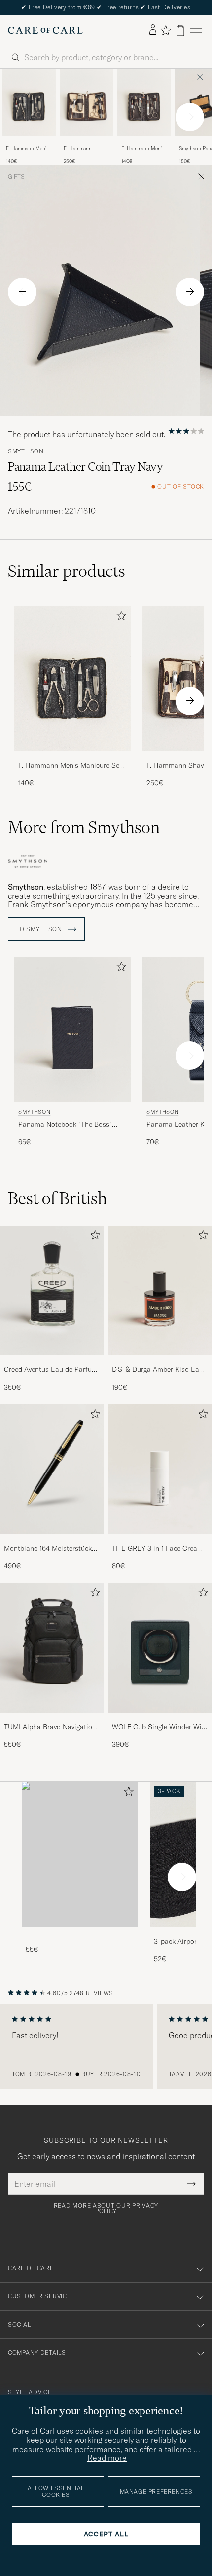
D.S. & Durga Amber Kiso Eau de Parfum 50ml (158, 1370)
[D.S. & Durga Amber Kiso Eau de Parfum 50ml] (160, 1362)
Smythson (26, 451)
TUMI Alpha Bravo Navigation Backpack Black (50, 1727)
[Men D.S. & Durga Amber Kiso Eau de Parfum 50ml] (160, 1291)
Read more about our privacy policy (106, 2208)
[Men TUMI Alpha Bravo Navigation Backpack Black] (52, 1648)
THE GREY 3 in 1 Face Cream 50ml (158, 1549)
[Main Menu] (196, 30)
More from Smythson (84, 827)
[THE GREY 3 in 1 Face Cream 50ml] (160, 1541)
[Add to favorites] (119, 618)
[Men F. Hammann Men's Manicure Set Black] (29, 102)
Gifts (16, 177)
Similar (67, 571)
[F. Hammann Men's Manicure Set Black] (29, 143)
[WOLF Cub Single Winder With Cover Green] (160, 1720)
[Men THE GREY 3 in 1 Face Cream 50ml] (160, 1470)
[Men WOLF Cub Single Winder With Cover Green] (160, 1648)
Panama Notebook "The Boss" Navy (65, 1125)
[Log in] (153, 30)
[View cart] (180, 30)
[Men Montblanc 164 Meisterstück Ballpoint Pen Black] (52, 1470)
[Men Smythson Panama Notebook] (72, 1030)
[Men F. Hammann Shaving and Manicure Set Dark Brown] (87, 102)
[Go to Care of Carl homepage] (45, 30)
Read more (107, 2458)
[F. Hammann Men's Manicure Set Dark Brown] (144, 143)
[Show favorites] (165, 30)
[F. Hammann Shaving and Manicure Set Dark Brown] (87, 143)
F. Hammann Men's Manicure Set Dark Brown (143, 149)
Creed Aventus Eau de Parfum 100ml (51, 1370)
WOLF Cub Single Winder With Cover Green (160, 1727)
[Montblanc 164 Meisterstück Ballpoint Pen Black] (52, 1541)
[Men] (80, 1855)
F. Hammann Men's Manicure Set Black (28, 149)
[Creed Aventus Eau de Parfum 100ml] (52, 1362)
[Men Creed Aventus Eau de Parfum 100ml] (52, 1291)
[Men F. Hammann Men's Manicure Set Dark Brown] (144, 102)
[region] (106, 2047)
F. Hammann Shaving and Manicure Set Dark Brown (84, 149)
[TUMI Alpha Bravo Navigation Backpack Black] (52, 1720)
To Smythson (40, 929)
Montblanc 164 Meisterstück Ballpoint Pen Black (48, 1549)
